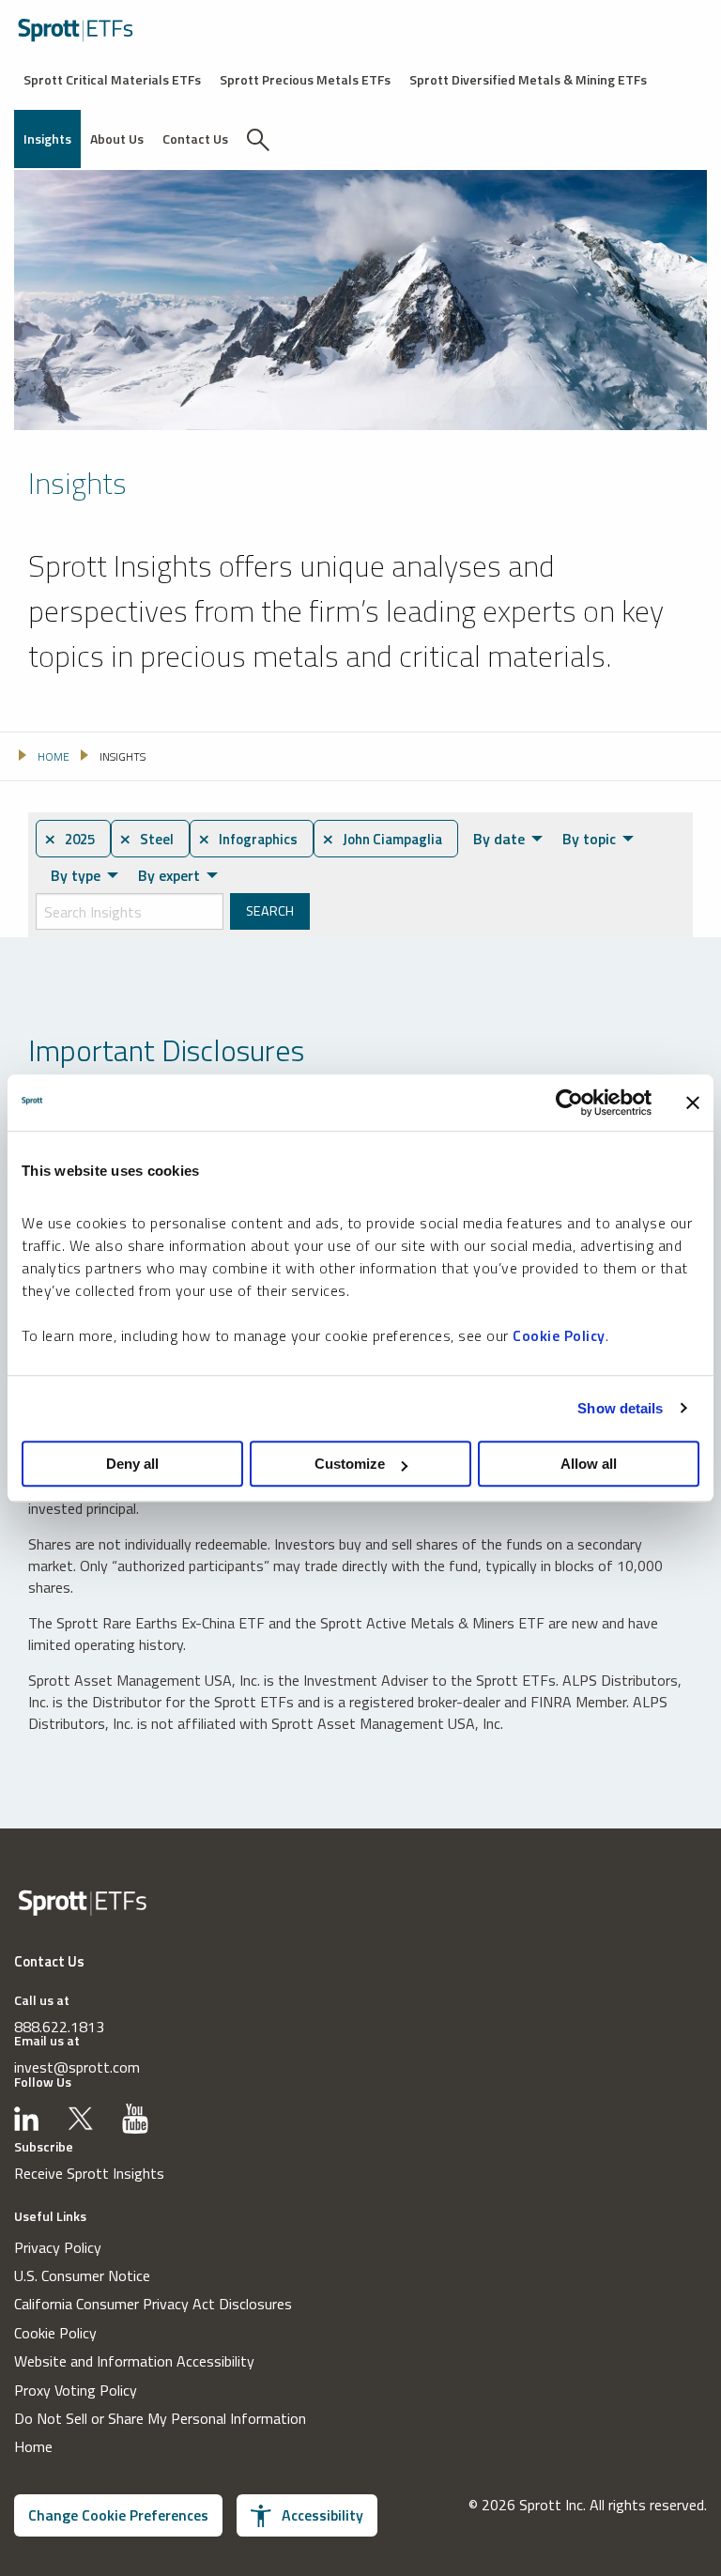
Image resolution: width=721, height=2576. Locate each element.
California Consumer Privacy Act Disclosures (153, 2304)
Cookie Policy (559, 1335)
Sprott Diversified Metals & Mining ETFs (528, 79)
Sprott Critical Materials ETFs (112, 79)
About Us (117, 139)
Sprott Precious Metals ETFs (305, 79)
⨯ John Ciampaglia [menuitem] (382, 839)
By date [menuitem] (499, 839)
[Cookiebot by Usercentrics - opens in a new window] (569, 1103)
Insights (47, 139)
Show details (620, 1408)
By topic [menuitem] (589, 839)
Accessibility (322, 2515)
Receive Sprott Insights (89, 2173)
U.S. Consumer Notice (82, 2275)
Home (33, 2446)
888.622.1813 (59, 2027)
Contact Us (195, 139)
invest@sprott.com (77, 2067)
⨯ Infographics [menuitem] (248, 839)
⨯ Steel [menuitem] (146, 839)
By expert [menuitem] (169, 875)
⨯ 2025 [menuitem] (69, 839)
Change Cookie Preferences (118, 2515)
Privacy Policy (58, 2247)
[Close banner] (693, 1103)
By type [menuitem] (76, 875)
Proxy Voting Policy (76, 2390)
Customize (350, 1464)
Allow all (589, 1464)
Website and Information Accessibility (134, 2361)
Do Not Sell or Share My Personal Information (160, 2418)
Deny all (132, 1464)
